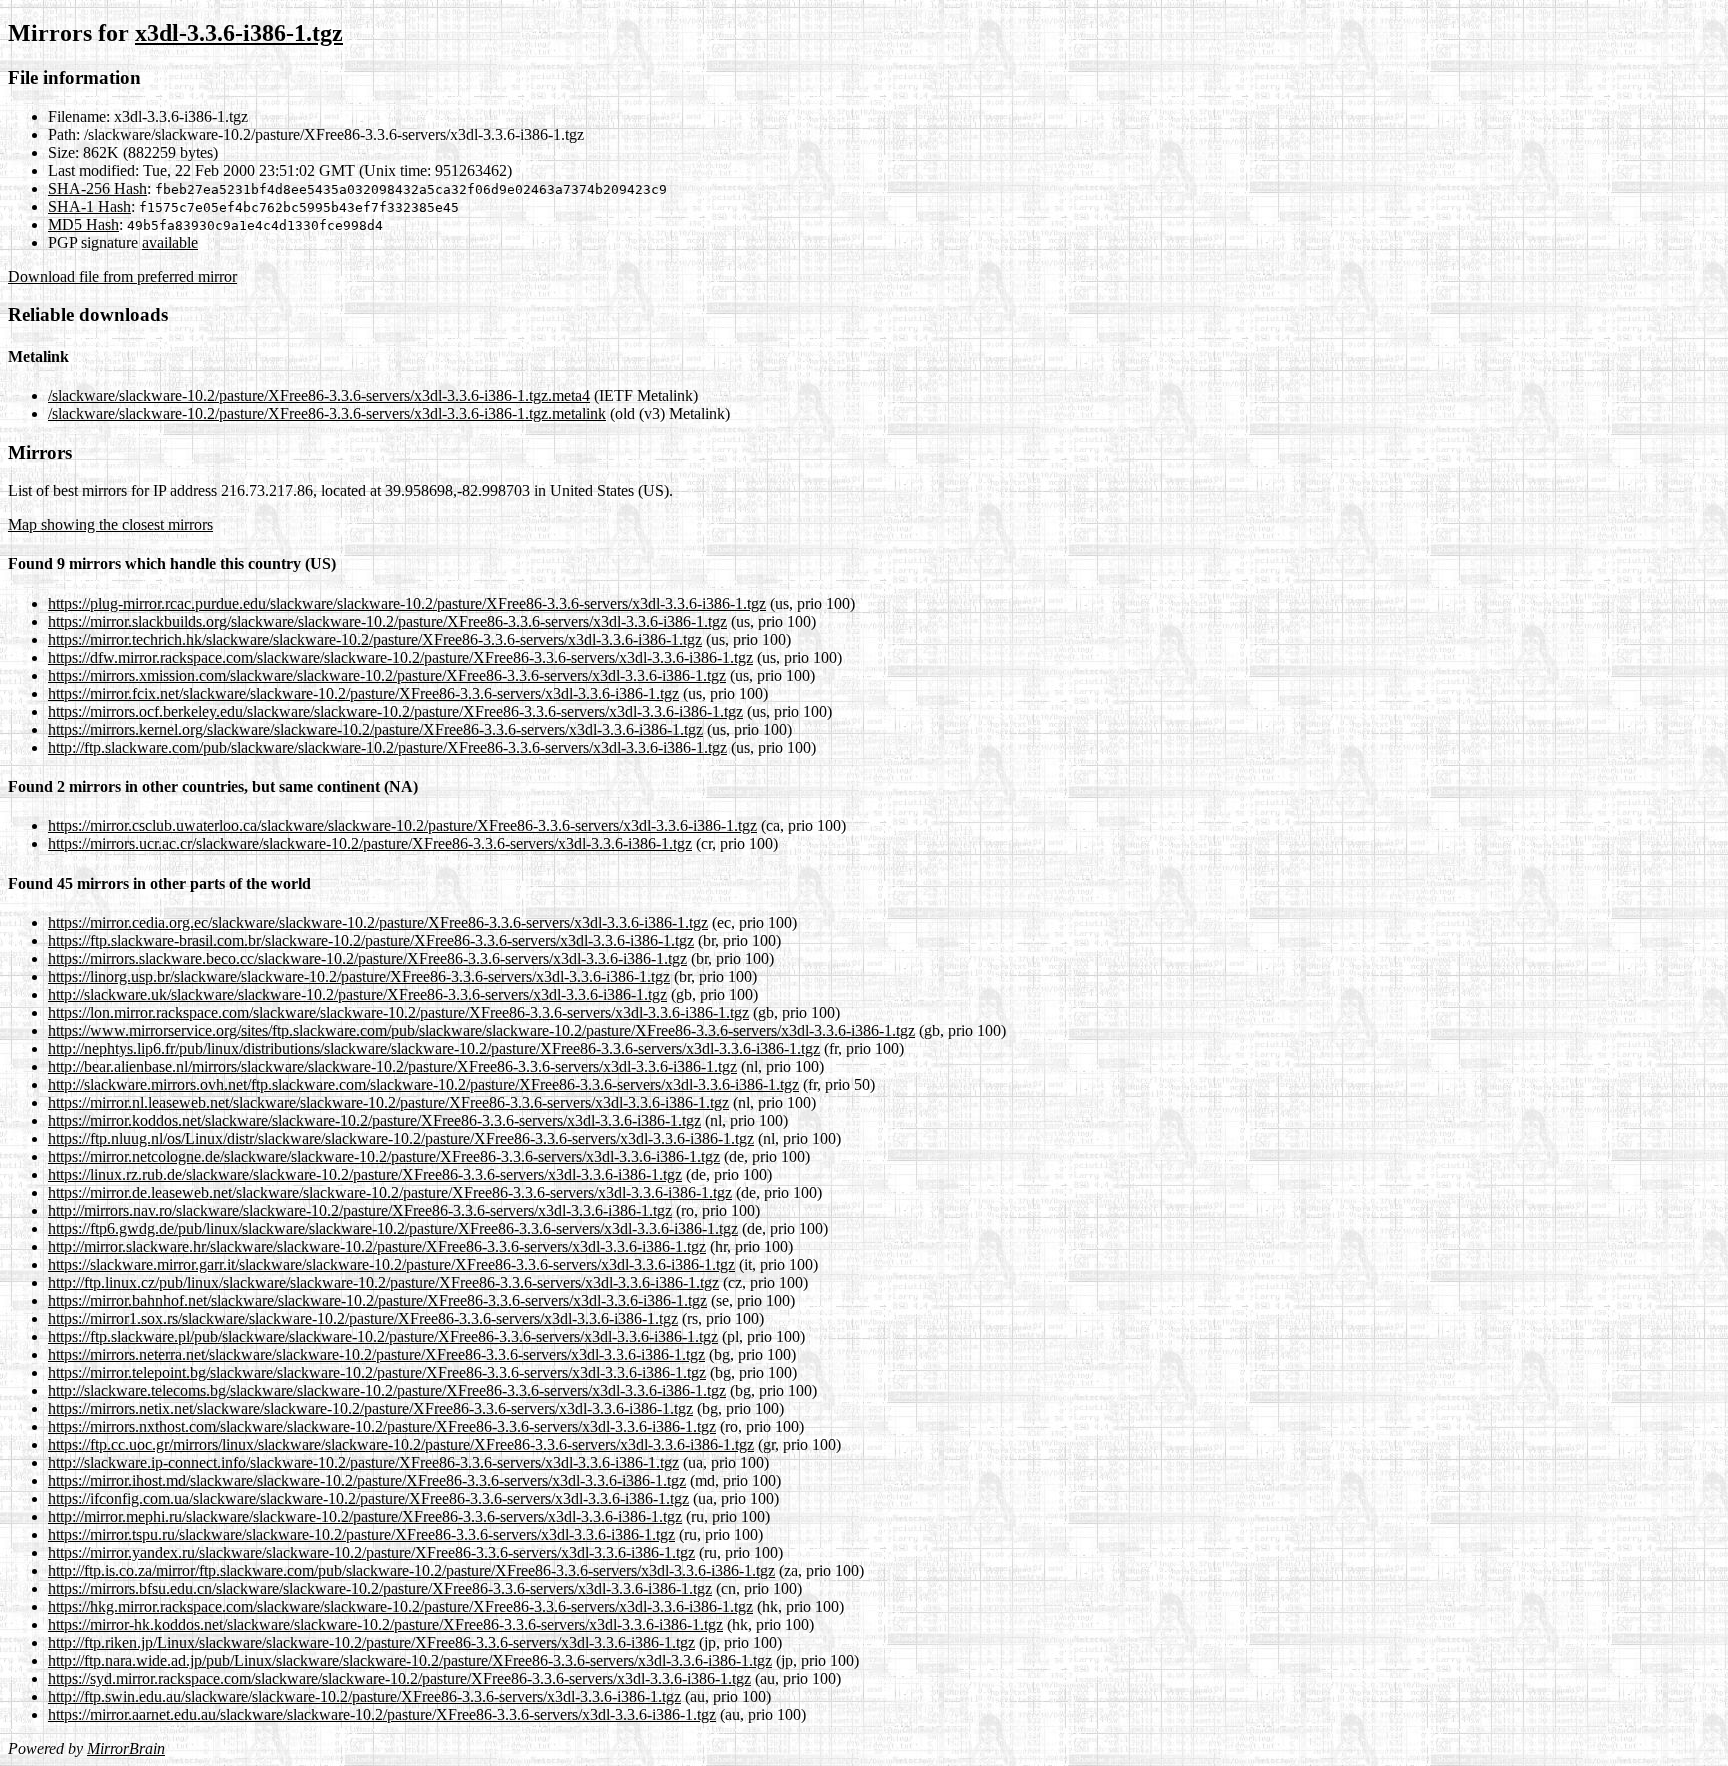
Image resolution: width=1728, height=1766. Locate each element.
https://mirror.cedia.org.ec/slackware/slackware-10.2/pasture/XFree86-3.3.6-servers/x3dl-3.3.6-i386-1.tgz (378, 922)
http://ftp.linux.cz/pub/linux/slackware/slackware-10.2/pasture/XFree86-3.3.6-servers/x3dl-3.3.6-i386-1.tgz (383, 1282)
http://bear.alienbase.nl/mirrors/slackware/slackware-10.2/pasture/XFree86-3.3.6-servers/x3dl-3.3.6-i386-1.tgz (392, 1066)
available (170, 242)
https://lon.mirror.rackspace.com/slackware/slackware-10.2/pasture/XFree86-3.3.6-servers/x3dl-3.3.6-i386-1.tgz (398, 1012)
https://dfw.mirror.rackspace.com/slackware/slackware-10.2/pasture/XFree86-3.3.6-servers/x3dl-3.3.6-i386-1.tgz (400, 657)
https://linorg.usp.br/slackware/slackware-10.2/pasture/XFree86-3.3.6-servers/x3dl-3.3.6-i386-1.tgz (359, 976)
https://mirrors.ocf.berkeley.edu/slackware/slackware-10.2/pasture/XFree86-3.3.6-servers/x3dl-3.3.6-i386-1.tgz (395, 711)
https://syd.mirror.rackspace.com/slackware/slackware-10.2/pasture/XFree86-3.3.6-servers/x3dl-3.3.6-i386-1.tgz (399, 1678)
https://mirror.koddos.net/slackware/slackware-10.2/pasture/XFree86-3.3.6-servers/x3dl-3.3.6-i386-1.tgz (374, 1120)
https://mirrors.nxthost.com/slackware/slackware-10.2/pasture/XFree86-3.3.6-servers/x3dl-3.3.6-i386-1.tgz (382, 1426)
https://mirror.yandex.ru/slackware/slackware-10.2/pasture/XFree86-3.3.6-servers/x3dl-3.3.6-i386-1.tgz (371, 1552)
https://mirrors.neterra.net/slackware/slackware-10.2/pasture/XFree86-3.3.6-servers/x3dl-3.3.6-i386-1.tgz (376, 1354)
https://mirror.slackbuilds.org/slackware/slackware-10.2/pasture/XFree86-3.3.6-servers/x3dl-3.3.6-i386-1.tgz (387, 621)
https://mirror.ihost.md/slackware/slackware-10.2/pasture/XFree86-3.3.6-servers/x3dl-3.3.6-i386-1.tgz (367, 1480)
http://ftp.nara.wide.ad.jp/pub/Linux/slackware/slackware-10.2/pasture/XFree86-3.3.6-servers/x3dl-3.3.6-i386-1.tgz (410, 1660)
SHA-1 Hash (89, 206)
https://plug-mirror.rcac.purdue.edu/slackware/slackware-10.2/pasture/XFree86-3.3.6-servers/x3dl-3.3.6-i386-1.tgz (407, 603)
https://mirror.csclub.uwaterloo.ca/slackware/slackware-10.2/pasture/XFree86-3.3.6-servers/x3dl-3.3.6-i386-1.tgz (402, 825)
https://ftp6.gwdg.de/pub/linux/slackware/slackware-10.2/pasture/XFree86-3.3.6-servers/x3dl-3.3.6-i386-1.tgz (393, 1228)
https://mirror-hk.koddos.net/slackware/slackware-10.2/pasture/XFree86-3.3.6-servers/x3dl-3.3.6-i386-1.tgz (385, 1624)
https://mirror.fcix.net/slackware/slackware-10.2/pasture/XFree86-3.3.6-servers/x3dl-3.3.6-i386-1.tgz (363, 693)
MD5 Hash (83, 224)
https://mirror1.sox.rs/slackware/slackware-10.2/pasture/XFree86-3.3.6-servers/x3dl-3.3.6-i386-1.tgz (363, 1318)
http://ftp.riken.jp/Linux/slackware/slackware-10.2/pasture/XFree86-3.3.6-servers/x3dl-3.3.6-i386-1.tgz (371, 1642)
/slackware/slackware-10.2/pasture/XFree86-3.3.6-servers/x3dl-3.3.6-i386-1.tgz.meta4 (319, 395)
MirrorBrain (126, 1748)
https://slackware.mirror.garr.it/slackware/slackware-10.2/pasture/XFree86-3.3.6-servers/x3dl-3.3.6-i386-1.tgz (391, 1264)
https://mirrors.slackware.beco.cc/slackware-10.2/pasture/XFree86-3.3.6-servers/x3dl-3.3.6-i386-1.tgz (367, 958)
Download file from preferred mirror (122, 276)
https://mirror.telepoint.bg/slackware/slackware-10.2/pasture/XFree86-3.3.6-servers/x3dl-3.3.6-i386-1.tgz (377, 1372)
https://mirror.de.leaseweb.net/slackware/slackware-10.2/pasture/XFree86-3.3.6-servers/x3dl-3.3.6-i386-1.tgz (390, 1192)
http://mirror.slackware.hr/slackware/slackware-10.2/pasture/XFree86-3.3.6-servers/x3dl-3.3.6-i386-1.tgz (377, 1246)
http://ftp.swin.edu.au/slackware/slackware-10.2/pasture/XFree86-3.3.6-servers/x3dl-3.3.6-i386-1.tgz (364, 1696)
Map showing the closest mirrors (110, 524)
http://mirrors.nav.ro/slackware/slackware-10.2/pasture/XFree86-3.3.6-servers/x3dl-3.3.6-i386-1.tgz (360, 1210)
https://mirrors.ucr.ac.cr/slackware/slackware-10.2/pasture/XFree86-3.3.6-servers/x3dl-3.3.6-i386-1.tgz (370, 843)
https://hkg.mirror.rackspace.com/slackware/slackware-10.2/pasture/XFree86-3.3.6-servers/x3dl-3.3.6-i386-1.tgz (400, 1606)
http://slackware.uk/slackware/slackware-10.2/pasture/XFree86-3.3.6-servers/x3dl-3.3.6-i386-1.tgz (357, 994)
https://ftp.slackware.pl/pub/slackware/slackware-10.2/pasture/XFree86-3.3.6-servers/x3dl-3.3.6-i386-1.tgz (383, 1336)
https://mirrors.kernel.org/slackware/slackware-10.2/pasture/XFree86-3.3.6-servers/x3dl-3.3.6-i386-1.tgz (375, 729)
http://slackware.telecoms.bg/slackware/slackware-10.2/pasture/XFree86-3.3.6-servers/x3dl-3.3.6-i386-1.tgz (387, 1390)
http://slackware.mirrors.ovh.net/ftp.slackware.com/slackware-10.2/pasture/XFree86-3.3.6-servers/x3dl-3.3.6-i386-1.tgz (423, 1084)
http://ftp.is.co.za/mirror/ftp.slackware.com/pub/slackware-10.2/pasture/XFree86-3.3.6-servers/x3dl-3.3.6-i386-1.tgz (411, 1570)
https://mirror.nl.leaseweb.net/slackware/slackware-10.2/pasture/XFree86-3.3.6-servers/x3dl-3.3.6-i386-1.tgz (388, 1102)
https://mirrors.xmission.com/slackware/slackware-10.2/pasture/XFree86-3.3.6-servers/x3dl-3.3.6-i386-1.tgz (387, 675)
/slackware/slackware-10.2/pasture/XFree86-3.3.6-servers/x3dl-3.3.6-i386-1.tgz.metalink (327, 413)
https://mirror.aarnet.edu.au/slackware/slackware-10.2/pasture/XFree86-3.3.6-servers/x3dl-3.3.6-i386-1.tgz (382, 1714)
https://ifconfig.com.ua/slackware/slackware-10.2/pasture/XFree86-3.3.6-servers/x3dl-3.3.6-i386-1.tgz (368, 1498)
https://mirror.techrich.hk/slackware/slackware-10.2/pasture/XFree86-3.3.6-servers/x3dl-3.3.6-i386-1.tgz (375, 639)
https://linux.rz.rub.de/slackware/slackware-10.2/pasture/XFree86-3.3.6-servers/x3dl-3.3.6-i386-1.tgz (365, 1174)
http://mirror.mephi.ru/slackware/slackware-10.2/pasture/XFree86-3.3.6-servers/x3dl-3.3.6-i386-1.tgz (365, 1516)
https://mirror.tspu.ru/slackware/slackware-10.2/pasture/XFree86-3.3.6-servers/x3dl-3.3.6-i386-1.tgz (361, 1534)
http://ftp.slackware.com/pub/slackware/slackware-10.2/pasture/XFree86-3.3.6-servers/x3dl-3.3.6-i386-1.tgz (387, 747)
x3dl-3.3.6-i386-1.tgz (239, 33)
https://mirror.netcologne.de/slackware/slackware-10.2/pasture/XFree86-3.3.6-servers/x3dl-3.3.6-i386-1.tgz (384, 1156)
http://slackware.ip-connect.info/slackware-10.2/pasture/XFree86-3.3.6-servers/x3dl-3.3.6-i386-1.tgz (363, 1462)
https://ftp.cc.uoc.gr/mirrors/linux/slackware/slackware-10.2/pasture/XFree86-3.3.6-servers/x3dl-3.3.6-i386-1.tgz (401, 1444)
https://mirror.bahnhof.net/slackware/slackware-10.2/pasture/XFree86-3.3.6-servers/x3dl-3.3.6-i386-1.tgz (377, 1300)
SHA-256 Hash (97, 188)
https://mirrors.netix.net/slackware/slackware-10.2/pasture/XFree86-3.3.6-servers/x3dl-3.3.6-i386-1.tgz (370, 1408)
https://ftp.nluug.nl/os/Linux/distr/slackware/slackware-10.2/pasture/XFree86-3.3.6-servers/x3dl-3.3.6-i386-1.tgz (401, 1138)
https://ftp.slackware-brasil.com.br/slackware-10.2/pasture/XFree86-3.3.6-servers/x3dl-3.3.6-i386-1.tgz (371, 940)
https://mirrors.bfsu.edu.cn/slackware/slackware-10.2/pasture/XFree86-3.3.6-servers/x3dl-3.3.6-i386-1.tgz (380, 1588)
